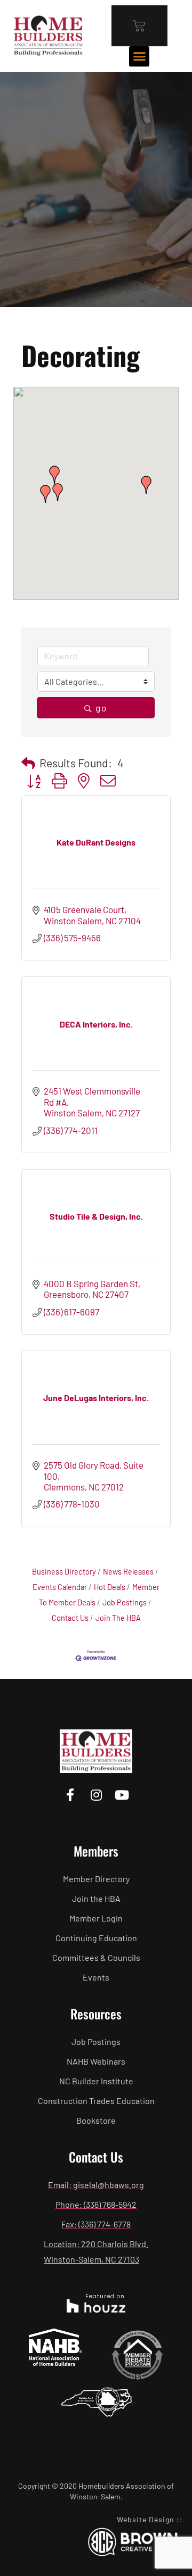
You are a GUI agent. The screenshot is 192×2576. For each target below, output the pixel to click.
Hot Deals (110, 1587)
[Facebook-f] (70, 1795)
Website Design (146, 2519)
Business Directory (64, 1572)
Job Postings (125, 1602)
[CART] (139, 26)
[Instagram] (96, 1795)
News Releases (128, 1572)
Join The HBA (118, 1618)
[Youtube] (122, 1795)
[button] (139, 56)
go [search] (101, 708)
